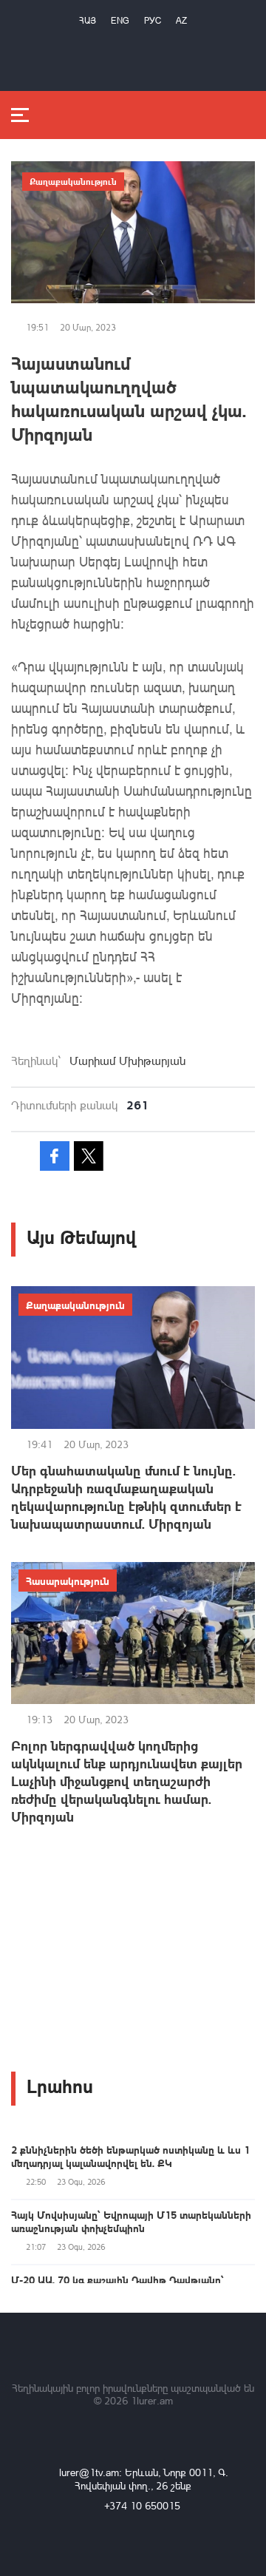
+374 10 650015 (142, 2505)
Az (181, 20)
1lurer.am (152, 2400)
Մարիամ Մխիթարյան (127, 1061)
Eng (120, 20)
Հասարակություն (68, 1581)
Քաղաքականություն (73, 181)
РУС (153, 20)
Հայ (88, 20)
